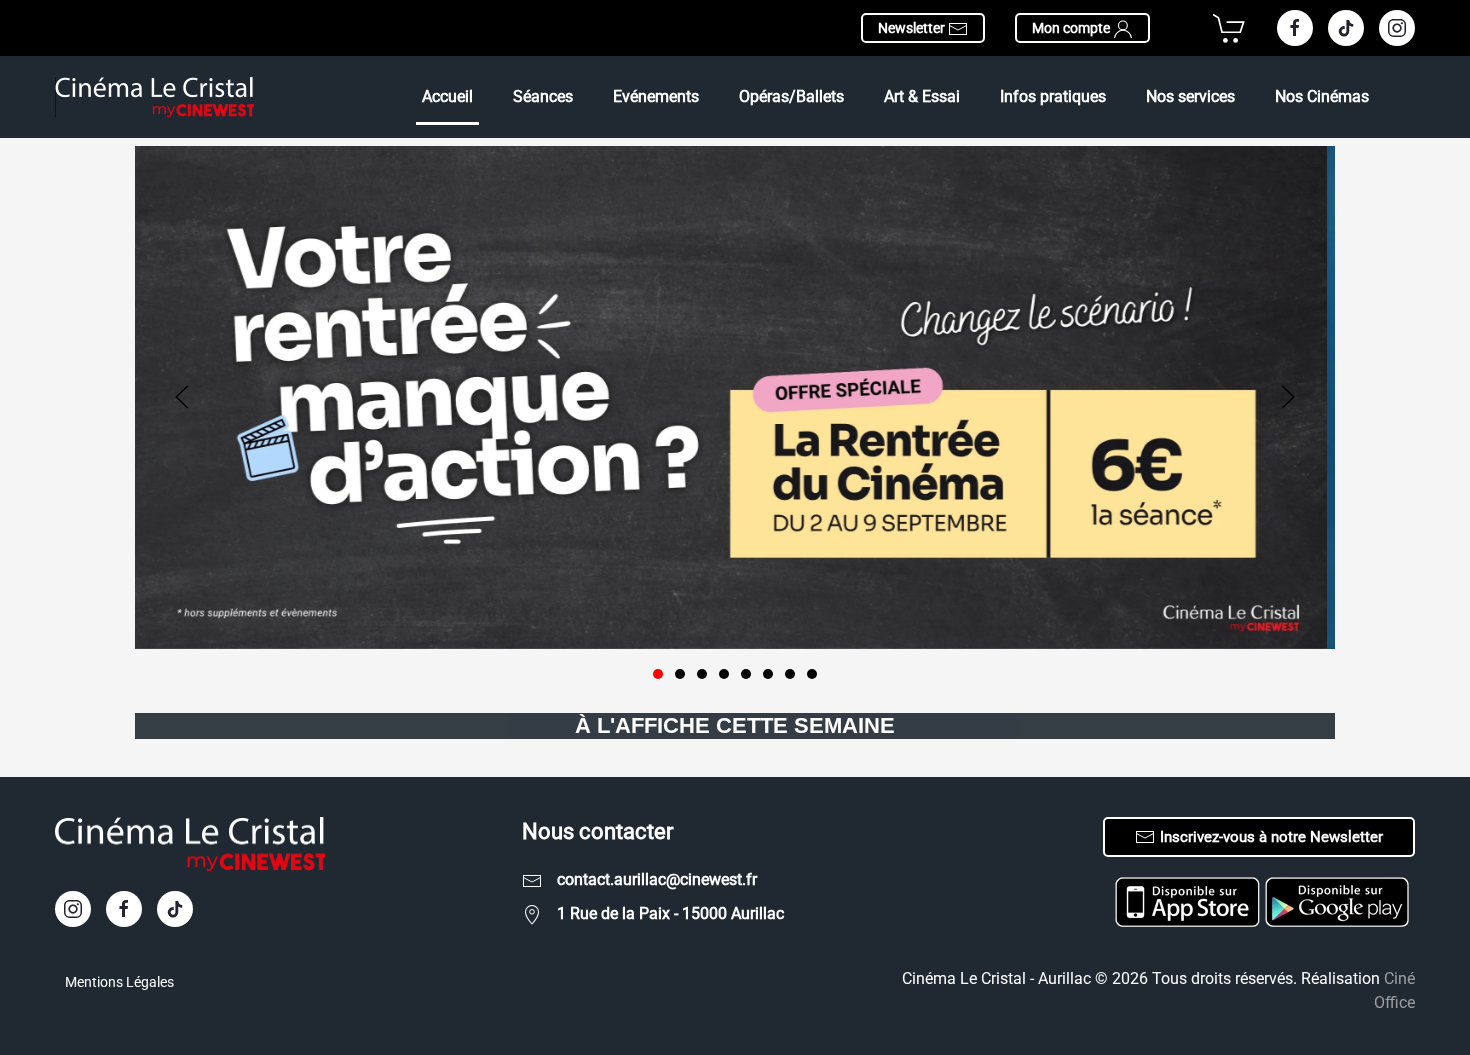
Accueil (447, 96)
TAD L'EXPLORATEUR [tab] (702, 674)
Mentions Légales (119, 982)
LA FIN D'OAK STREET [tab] (746, 674)
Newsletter (913, 28)
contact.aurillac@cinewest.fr (657, 879)
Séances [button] (543, 96)
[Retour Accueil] (155, 97)
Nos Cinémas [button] (1322, 96)
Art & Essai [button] (922, 96)
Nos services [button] (1190, 96)
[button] (182, 397)
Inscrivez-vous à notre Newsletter (1271, 837)
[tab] (658, 674)
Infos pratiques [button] (1053, 96)
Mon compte (1072, 28)
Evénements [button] (656, 96)
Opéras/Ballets (791, 96)
